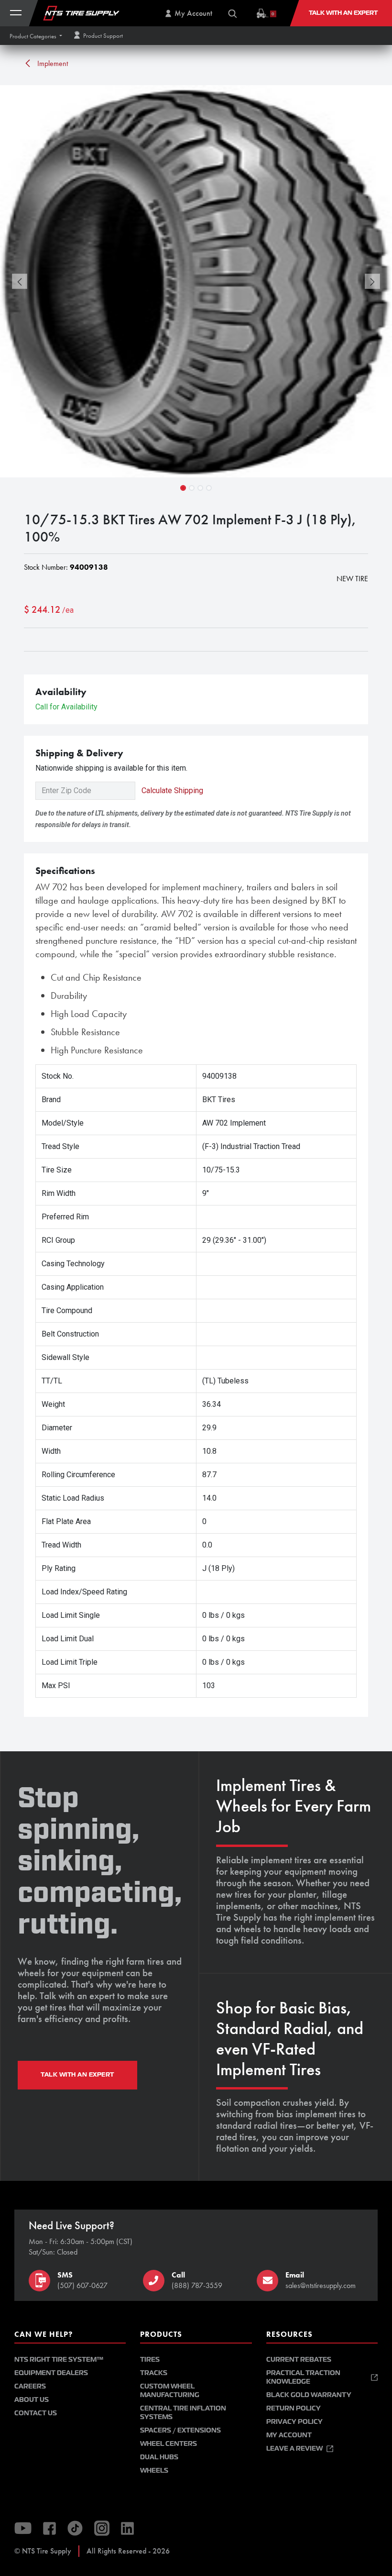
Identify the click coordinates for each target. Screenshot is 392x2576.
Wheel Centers (169, 2444)
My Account (289, 2435)
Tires (150, 2360)
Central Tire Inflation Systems (183, 2413)
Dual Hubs (159, 2457)
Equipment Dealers (51, 2373)
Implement (52, 63)
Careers (30, 2386)
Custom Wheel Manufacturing (170, 2391)
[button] (36, 36)
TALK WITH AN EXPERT (77, 2075)
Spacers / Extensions (180, 2430)
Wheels (154, 2471)
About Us (32, 2400)
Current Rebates (299, 2360)
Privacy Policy (294, 2422)
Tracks (154, 2373)
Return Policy (294, 2408)
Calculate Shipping (172, 790)
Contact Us (36, 2413)
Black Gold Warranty (309, 2395)
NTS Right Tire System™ (59, 2360)
